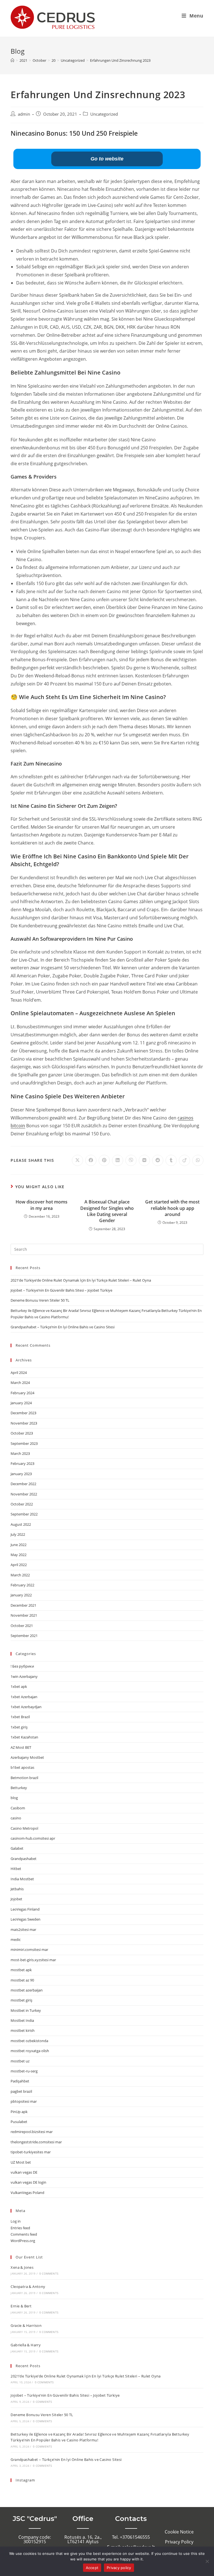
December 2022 (23, 1484)
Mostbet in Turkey (26, 2010)
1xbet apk (19, 1686)
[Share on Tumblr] (171, 1160)
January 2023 (21, 1474)
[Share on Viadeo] (184, 1160)
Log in (16, 2221)
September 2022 (24, 1514)
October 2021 (22, 1626)
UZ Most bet (21, 2162)
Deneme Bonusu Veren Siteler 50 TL (40, 1300)
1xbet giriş (19, 1727)
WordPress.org (23, 2241)
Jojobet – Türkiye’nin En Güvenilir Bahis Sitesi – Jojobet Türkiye (61, 1290)
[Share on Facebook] (91, 1160)
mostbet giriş (21, 2000)
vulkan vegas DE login (28, 2182)
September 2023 (24, 1443)
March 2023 (20, 1453)
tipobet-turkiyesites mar (31, 2152)
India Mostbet (22, 1879)
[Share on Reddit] (158, 1160)
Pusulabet (19, 2122)
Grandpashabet (24, 1859)
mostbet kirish (23, 2030)
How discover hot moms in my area (42, 1205)
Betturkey (19, 1788)
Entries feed (20, 2228)
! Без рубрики (22, 1666)
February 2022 (22, 1585)
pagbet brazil (21, 2091)
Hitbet (16, 1869)
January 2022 (21, 1595)
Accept (92, 2568)
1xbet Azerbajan (24, 1697)
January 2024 (21, 1403)
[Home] (12, 60)
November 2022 (24, 1494)
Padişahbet (20, 2081)
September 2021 (24, 1636)
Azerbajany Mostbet (27, 1757)
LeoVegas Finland (25, 1909)
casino (16, 1818)
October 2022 (22, 1504)
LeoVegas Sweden (25, 1919)
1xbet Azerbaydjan (26, 1707)
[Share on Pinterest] (104, 1160)
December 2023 (23, 1413)
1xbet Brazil (20, 1717)
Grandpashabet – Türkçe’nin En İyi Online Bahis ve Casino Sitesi (63, 1327)
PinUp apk (19, 2112)
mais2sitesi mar (23, 1929)
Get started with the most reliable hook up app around (172, 1208)
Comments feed (24, 2234)
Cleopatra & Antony (28, 2287)
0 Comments (49, 2273)
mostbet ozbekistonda (29, 2041)
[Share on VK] (144, 1160)
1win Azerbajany (24, 1676)
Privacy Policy (179, 2542)
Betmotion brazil (24, 1778)
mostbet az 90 (22, 1980)
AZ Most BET (21, 1747)
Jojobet (16, 1899)
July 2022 (18, 1534)
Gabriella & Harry (26, 2345)
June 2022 (19, 1545)
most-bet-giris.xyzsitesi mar (33, 1960)
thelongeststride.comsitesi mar (36, 2142)
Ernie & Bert (21, 2306)
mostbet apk (21, 1970)
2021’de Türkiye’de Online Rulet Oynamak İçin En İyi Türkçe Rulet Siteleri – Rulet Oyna (81, 1280)
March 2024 (20, 1383)
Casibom (18, 1808)
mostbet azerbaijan (27, 1990)
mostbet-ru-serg (24, 2071)
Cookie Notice (179, 2532)
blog (14, 1798)
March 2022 (20, 1575)
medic (16, 1940)
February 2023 (22, 1463)
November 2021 (24, 1615)
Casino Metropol (24, 1828)
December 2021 (23, 1605)
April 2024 (19, 1373)
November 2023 (24, 1423)
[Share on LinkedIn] (118, 1160)
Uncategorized (104, 114)
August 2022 (21, 1524)
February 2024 (22, 1393)
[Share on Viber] (131, 1160)
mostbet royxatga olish (30, 2051)
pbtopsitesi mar (24, 2101)
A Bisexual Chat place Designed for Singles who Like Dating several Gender (107, 1211)
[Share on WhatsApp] (198, 1160)
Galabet (17, 1848)
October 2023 (22, 1433)
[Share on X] (77, 1160)
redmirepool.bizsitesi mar (32, 2132)
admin (24, 114)
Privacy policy (119, 2568)
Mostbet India (22, 2020)
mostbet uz (20, 2061)
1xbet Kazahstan (24, 1737)
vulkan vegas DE (24, 2172)
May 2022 (19, 1555)
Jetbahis (17, 1889)
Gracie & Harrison (26, 2325)
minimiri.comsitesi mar (29, 1950)
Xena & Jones (22, 2267)
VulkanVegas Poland (27, 2193)
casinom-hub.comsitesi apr (33, 1838)
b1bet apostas (22, 1767)
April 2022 (19, 1565)
